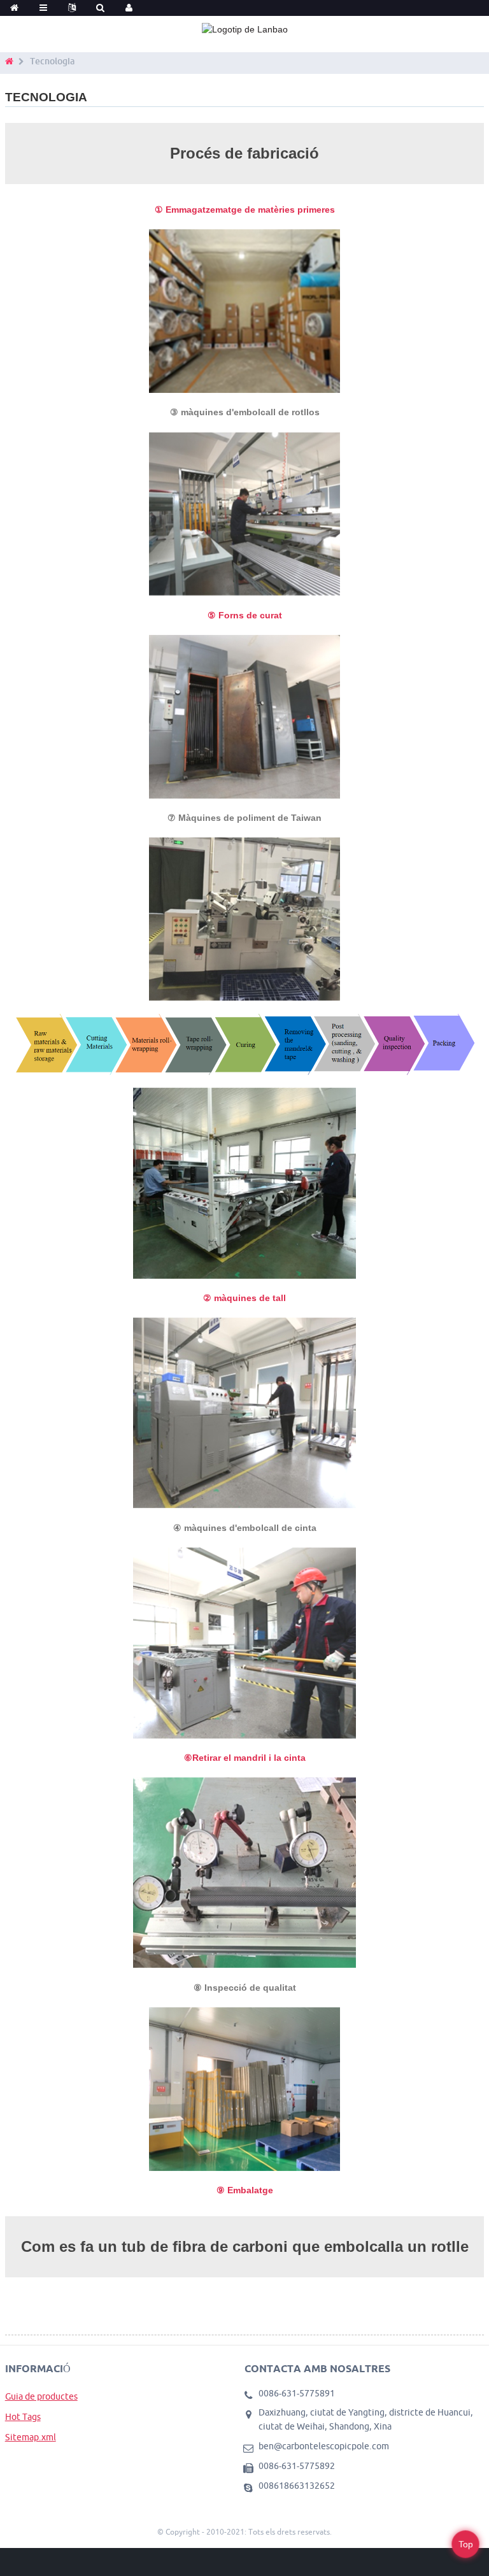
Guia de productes (41, 2396)
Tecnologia (52, 61)
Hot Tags (23, 2417)
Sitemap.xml (31, 2437)
